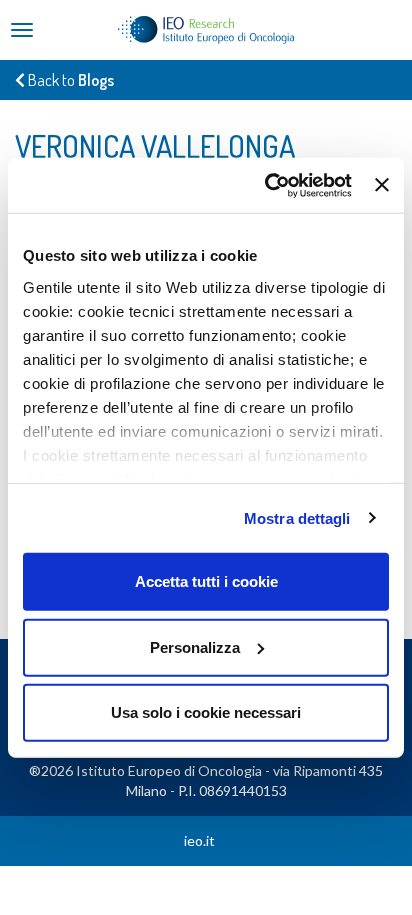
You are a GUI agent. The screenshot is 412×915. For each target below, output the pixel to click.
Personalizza (195, 646)
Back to (69, 80)
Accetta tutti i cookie (206, 581)
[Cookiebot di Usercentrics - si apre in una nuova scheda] (267, 185)
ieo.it (199, 840)
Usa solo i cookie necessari (206, 712)
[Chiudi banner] (382, 185)
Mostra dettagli (297, 517)
